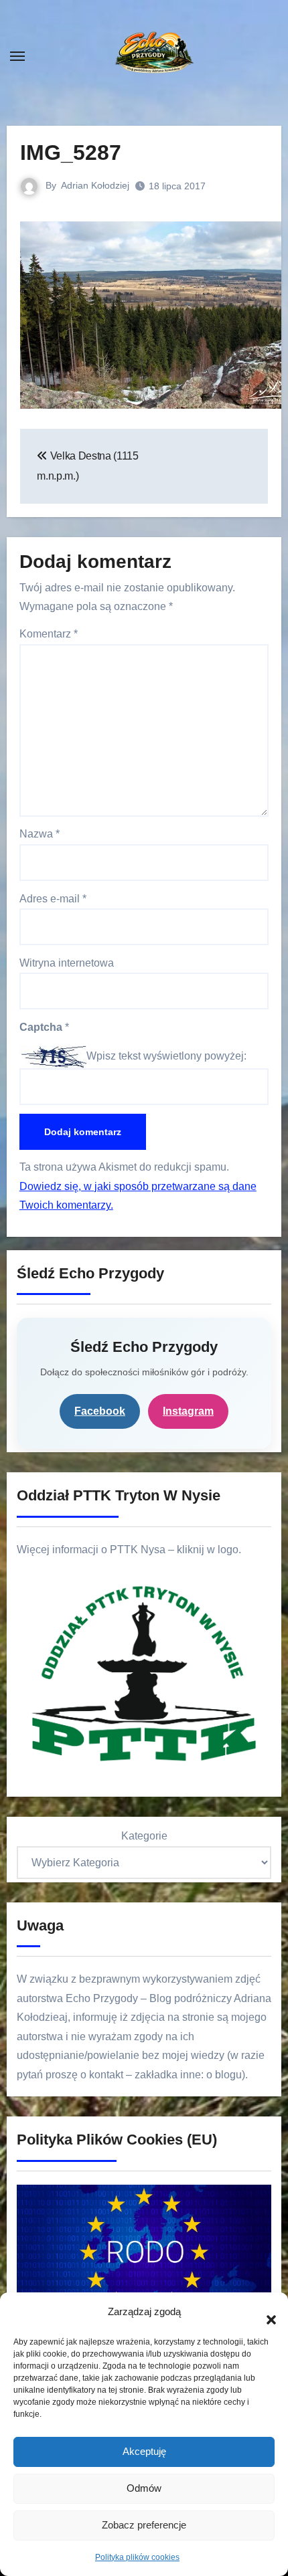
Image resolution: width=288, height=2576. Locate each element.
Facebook (100, 1411)
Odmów (144, 2488)
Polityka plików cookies (137, 2557)
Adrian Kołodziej (95, 185)
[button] (265, 2312)
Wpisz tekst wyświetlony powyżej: (166, 1056)
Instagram (188, 1411)
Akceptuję (144, 2451)
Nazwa (40, 834)
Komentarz (49, 634)
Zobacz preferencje (144, 2525)
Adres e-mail (53, 899)
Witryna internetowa (67, 963)
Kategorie (144, 1836)
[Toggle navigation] (17, 56)
